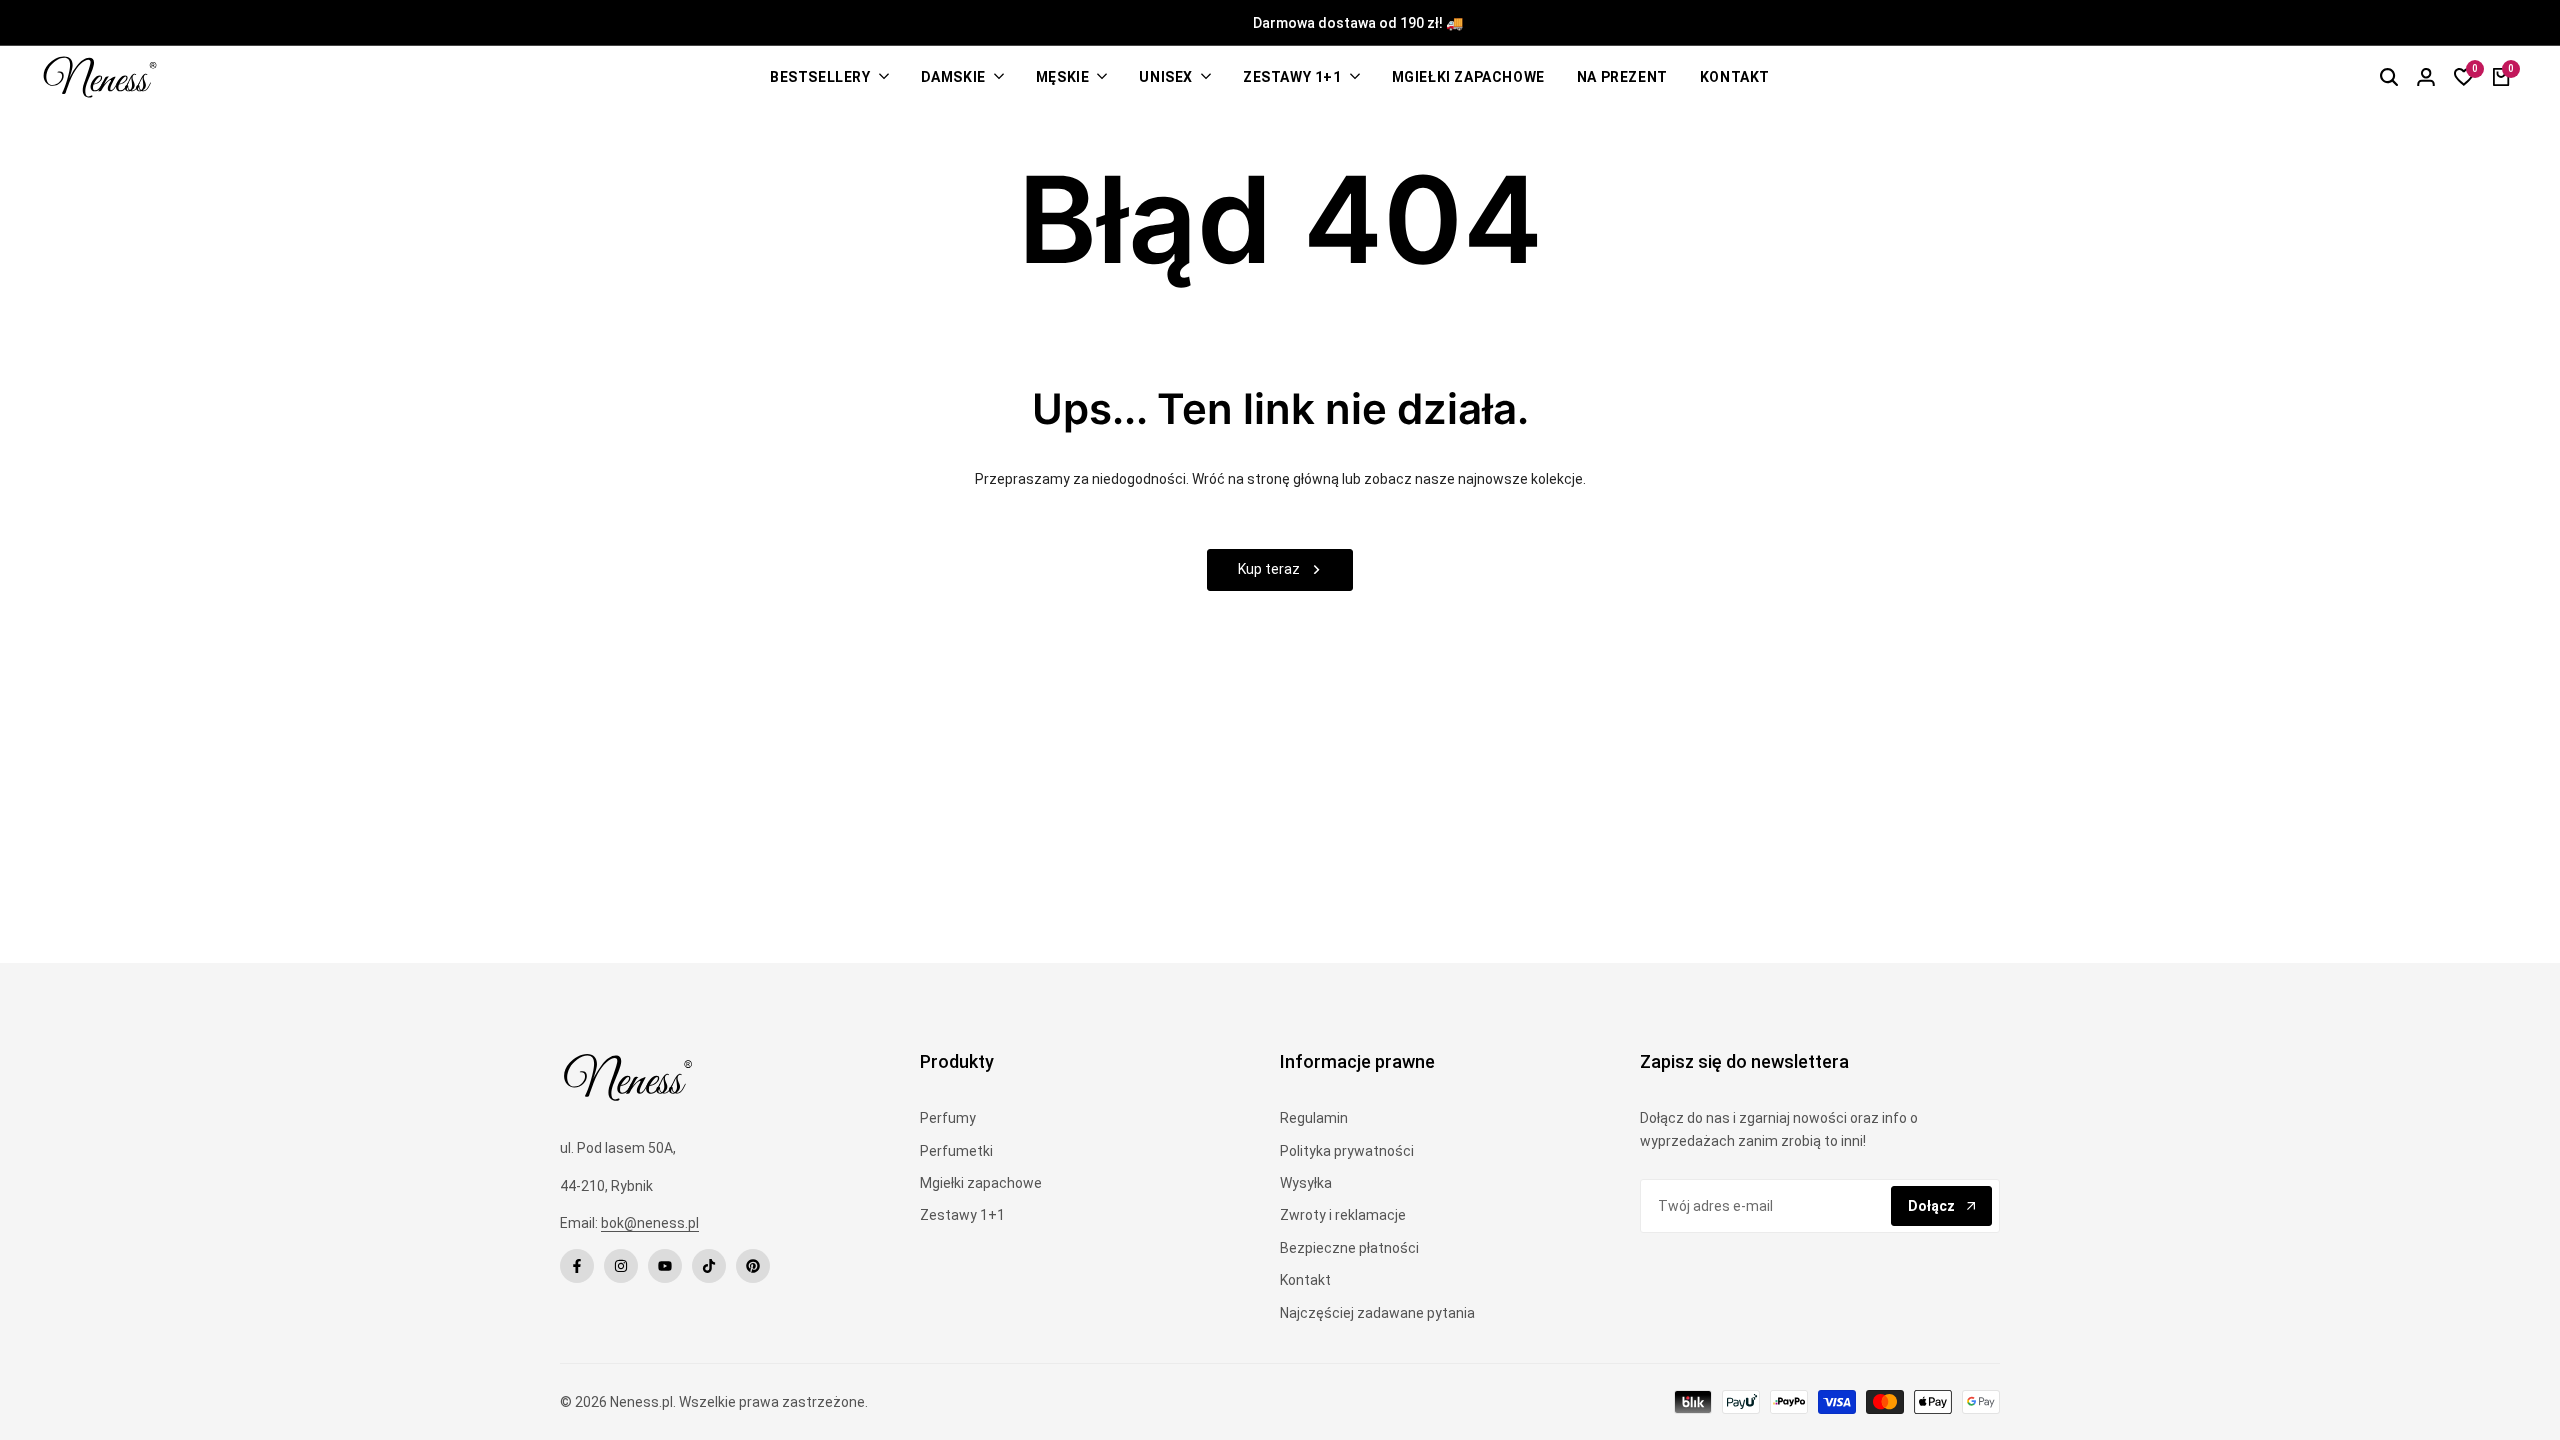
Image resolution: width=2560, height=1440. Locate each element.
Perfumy (948, 1118)
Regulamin (1314, 1118)
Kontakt (1305, 1280)
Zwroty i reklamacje (1343, 1215)
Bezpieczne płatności (1349, 1248)
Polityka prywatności (1347, 1151)
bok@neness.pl (650, 1223)
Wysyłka (1306, 1183)
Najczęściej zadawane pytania (1377, 1313)
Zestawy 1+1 (962, 1215)
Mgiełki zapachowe (981, 1183)
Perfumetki (956, 1151)
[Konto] (2426, 77)
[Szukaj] (2389, 77)
